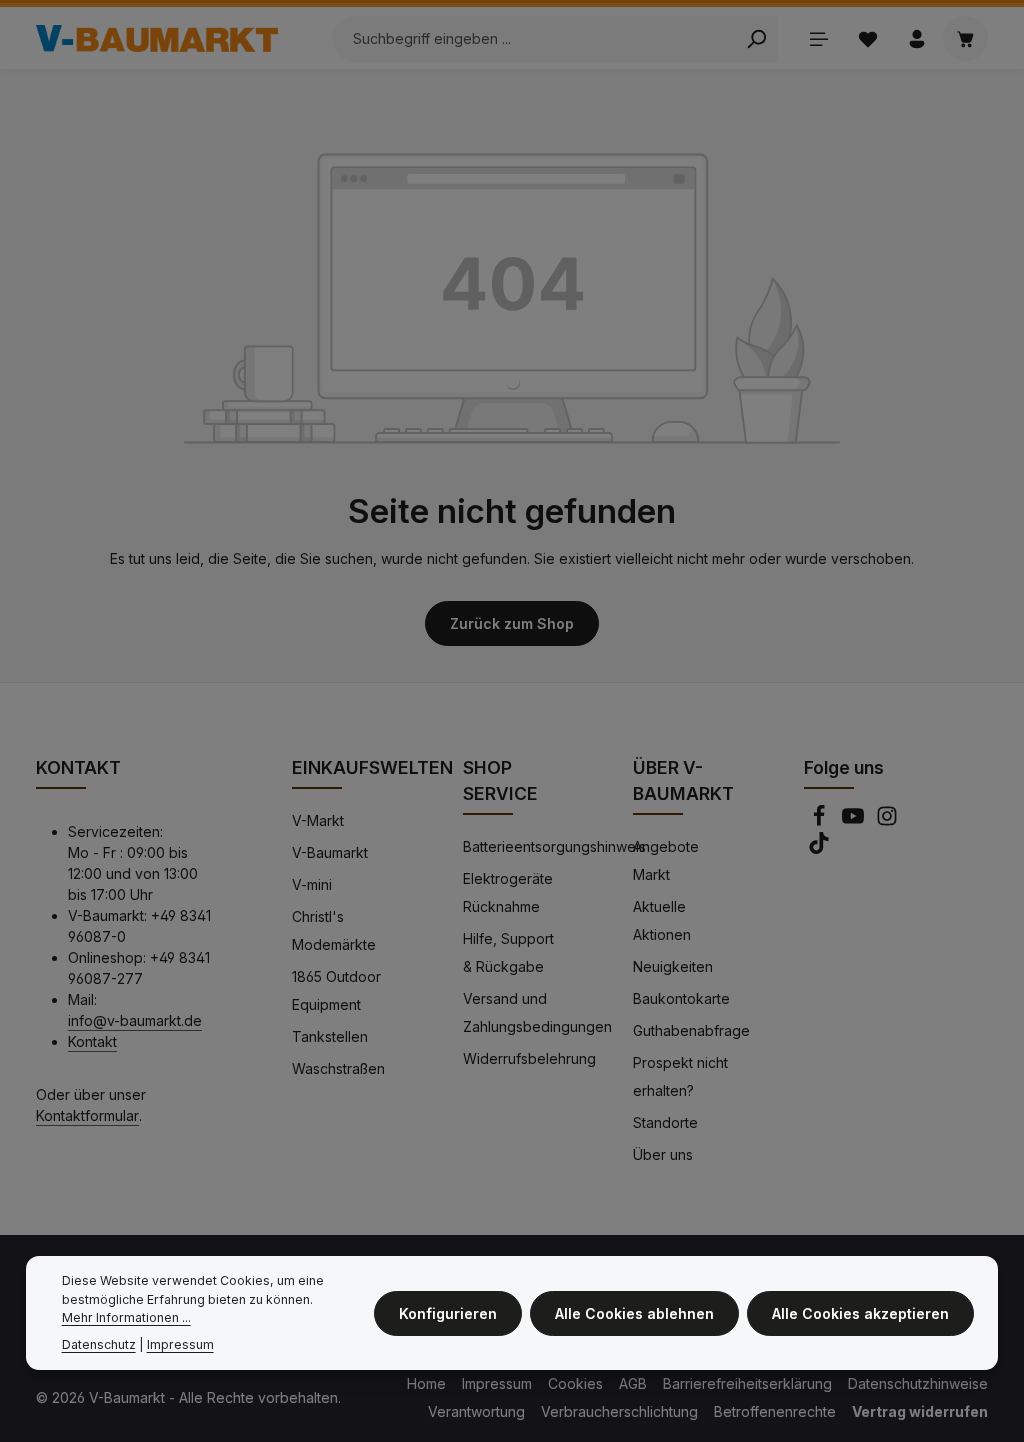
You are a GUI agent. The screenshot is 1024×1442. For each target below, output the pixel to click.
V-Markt (318, 820)
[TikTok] (819, 848)
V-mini (312, 884)
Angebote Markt (666, 860)
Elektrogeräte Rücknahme (508, 892)
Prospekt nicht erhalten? (680, 1076)
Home (426, 1383)
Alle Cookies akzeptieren (860, 1313)
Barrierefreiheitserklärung (747, 1383)
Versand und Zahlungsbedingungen (537, 1012)
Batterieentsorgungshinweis (554, 846)
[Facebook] (821, 821)
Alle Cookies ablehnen (634, 1313)
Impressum (497, 1383)
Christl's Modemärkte (334, 930)
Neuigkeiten (673, 966)
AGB (633, 1383)
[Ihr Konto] (916, 38)
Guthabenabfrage (691, 1030)
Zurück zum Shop (512, 623)
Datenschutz (99, 1344)
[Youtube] (855, 821)
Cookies (575, 1383)
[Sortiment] (818, 38)
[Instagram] (887, 821)
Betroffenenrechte (775, 1411)
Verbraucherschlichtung (619, 1411)
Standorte (665, 1122)
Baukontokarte (681, 998)
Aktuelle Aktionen (662, 920)
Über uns (663, 1154)
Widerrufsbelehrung (529, 1058)
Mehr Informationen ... (126, 1317)
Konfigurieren (448, 1313)
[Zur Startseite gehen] (157, 39)
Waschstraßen (338, 1068)
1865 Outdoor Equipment (336, 990)
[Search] (756, 39)
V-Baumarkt (330, 852)
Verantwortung (476, 1411)
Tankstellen (330, 1036)
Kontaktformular (87, 1115)
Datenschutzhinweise (918, 1383)
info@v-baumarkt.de (135, 1020)
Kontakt (92, 1041)
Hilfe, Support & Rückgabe (508, 952)
